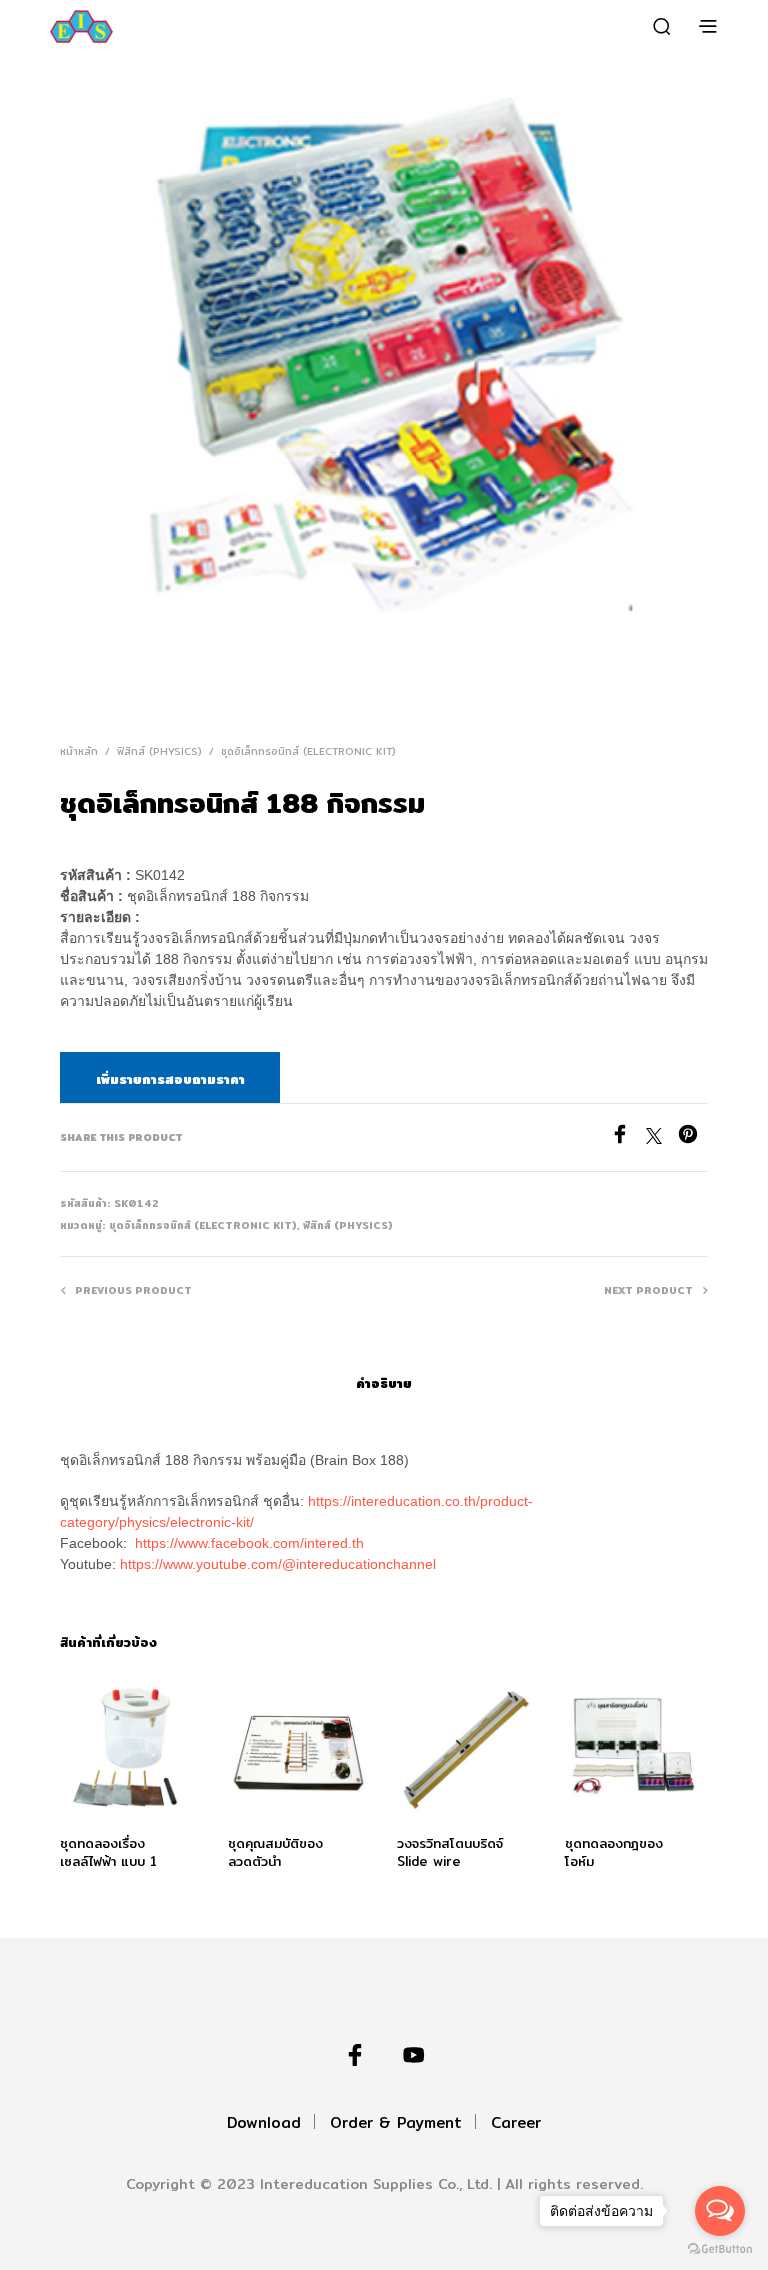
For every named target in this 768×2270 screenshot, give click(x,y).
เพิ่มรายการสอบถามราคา (170, 1079)
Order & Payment (396, 2122)
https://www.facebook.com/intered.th (249, 1543)
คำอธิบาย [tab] (384, 1383)
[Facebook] (628, 1138)
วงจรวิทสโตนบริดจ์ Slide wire (450, 1853)
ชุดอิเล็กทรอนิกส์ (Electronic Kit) (308, 751)
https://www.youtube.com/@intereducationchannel (278, 1564)
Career (516, 2122)
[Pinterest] (693, 1138)
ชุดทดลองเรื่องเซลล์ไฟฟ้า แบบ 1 (108, 1853)
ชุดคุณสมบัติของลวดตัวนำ (275, 1853)
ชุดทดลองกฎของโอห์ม (614, 1853)
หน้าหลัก (79, 751)
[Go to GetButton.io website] (720, 2249)
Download (264, 2122)
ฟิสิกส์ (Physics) (159, 751)
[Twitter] (662, 1138)
